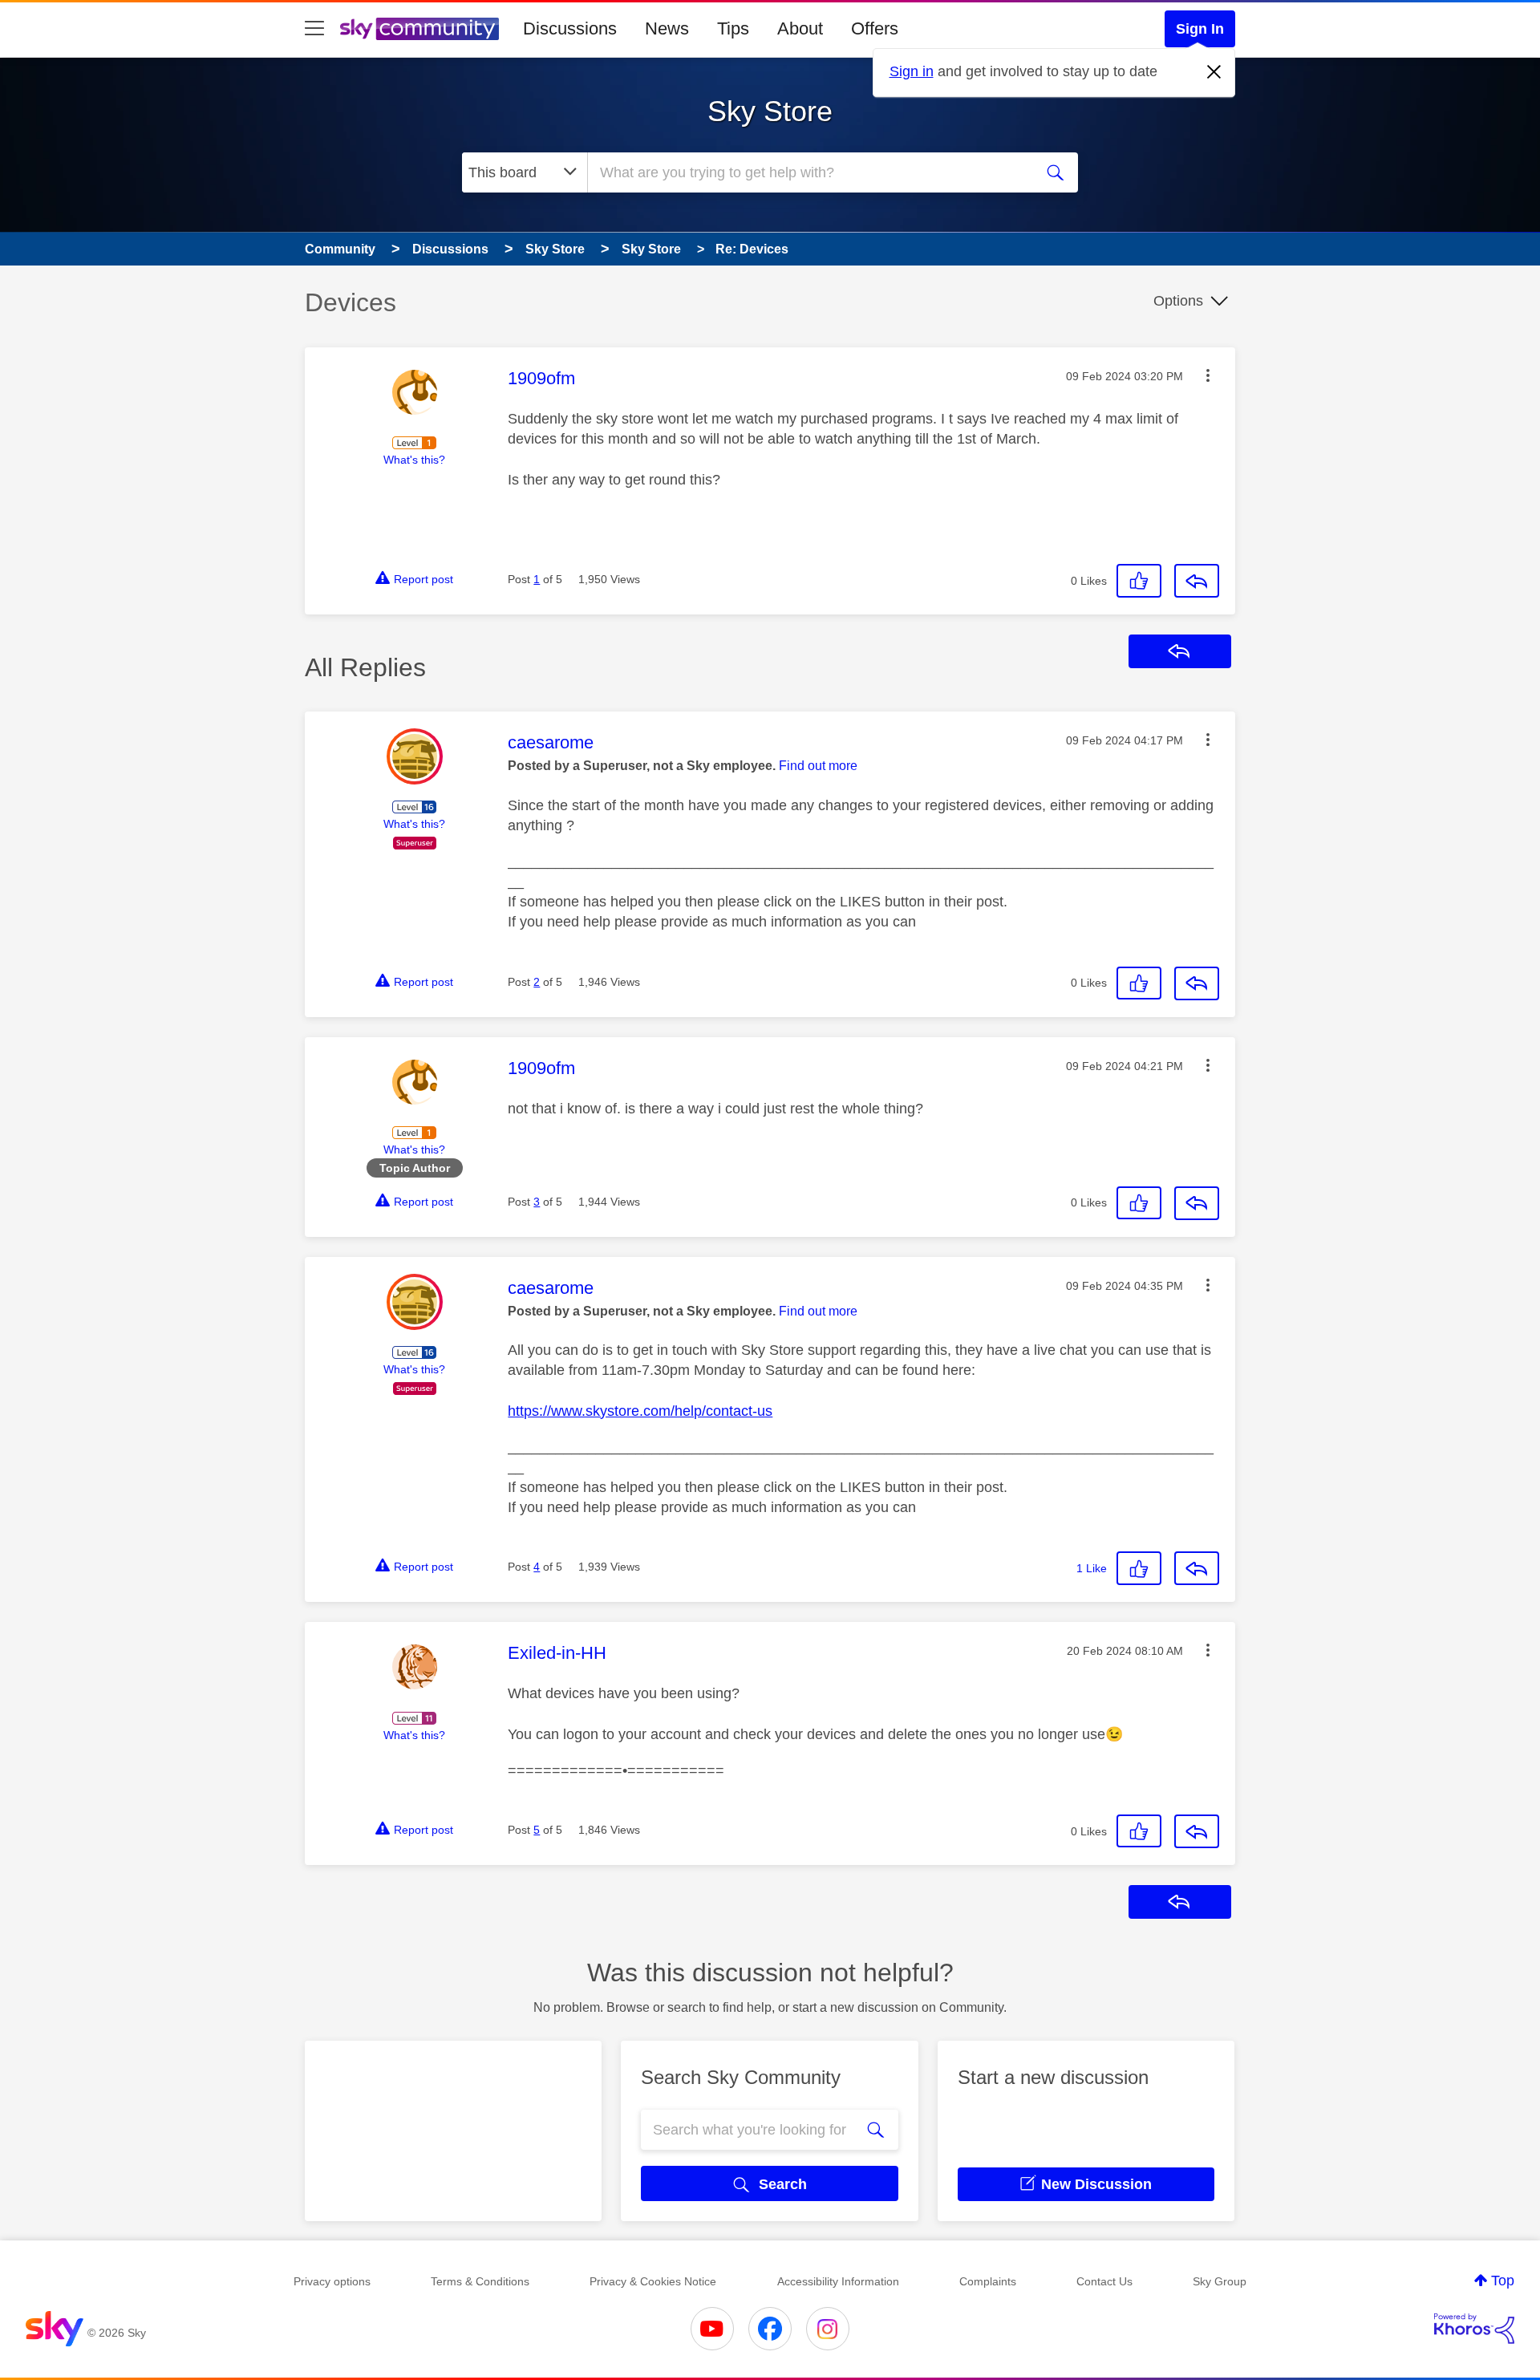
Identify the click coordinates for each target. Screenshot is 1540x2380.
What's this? (414, 460)
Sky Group (1220, 2281)
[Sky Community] (419, 29)
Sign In (1200, 29)
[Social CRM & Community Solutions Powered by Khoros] (1474, 2329)
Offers (875, 28)
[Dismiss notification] (1214, 72)
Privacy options (332, 2281)
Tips (733, 28)
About (800, 28)
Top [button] (1503, 2281)
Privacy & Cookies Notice (653, 2281)
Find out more (818, 766)
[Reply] (1197, 581)
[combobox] (808, 172)
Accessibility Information (838, 2281)
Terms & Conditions (480, 2281)
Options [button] (1178, 301)
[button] (1208, 375)
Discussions (570, 28)
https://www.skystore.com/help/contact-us (640, 1411)
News (667, 28)
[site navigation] (314, 29)
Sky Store (770, 111)
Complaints (988, 2281)
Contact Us (1104, 2281)
